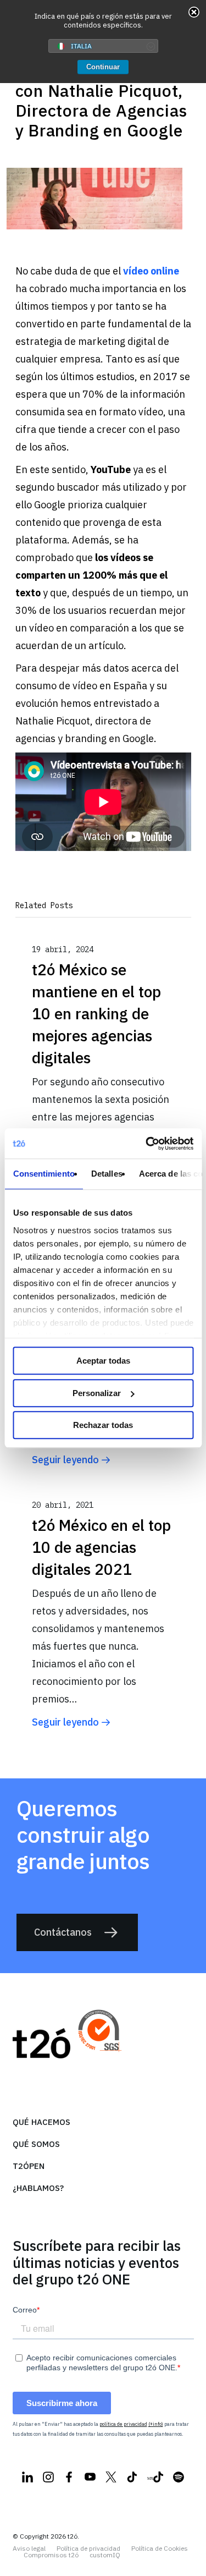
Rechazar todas (103, 1425)
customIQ (105, 2555)
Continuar (103, 67)
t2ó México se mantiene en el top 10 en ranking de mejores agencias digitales (96, 1014)
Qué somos (36, 2144)
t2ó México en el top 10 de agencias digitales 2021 (101, 1547)
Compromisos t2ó (51, 2555)
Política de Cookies (160, 2548)
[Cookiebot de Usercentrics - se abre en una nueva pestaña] (147, 1144)
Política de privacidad (88, 2548)
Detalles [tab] (106, 1174)
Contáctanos (63, 1932)
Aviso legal (29, 2548)
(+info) (156, 2424)
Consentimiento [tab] (43, 1174)
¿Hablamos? (38, 2188)
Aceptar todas (103, 1361)
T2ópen (29, 2166)
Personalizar (97, 1393)
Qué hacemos (41, 2122)
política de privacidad (123, 2424)
